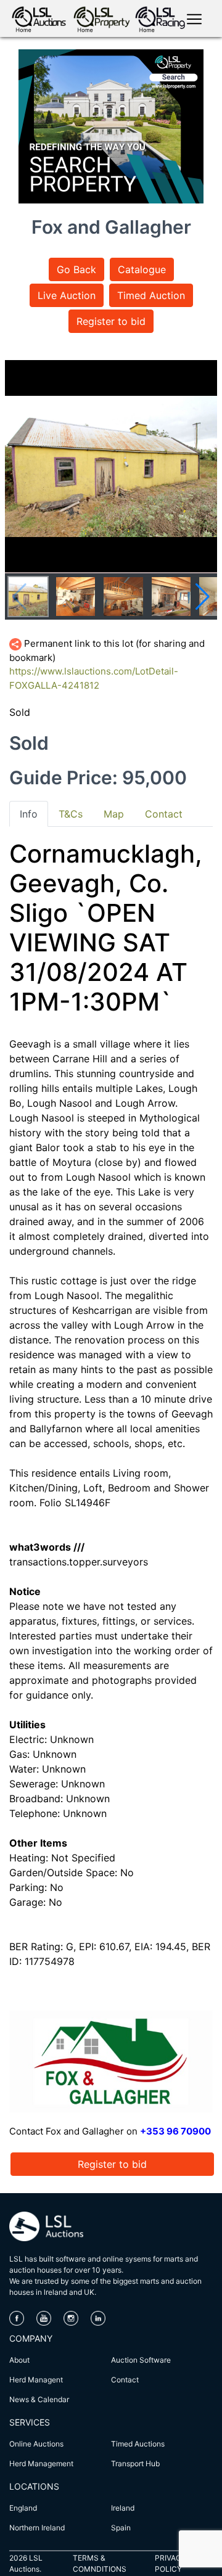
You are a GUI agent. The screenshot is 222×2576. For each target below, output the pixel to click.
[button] (203, 597)
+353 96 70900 (175, 2131)
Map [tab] (114, 814)
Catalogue (142, 269)
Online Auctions (36, 2444)
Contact (125, 2380)
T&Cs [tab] (71, 814)
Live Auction (67, 295)
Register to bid (111, 321)
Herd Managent (36, 2380)
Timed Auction (151, 295)
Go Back (76, 269)
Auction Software (141, 2360)
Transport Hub (135, 2463)
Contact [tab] (164, 814)
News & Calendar (39, 2399)
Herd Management (41, 2463)
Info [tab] (29, 814)
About (19, 2360)
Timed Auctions (138, 2444)
